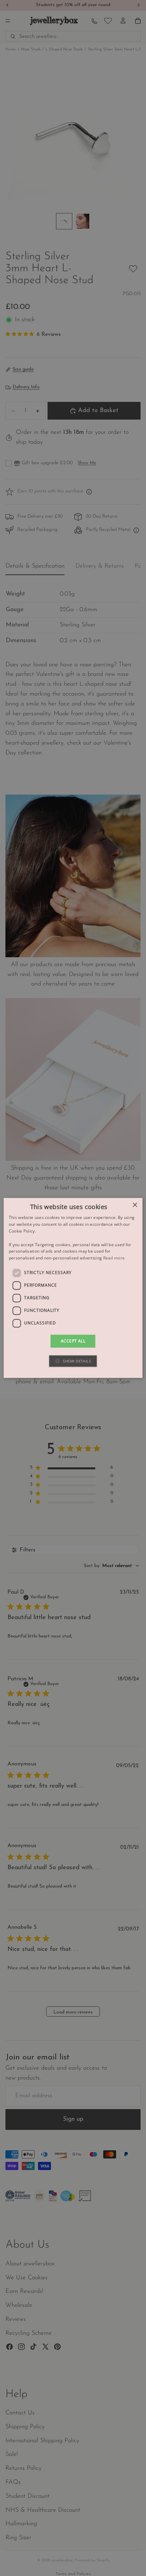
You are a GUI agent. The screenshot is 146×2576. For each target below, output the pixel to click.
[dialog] (73, 1288)
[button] (73, 1361)
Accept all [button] (73, 1341)
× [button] (135, 1205)
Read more (114, 1258)
